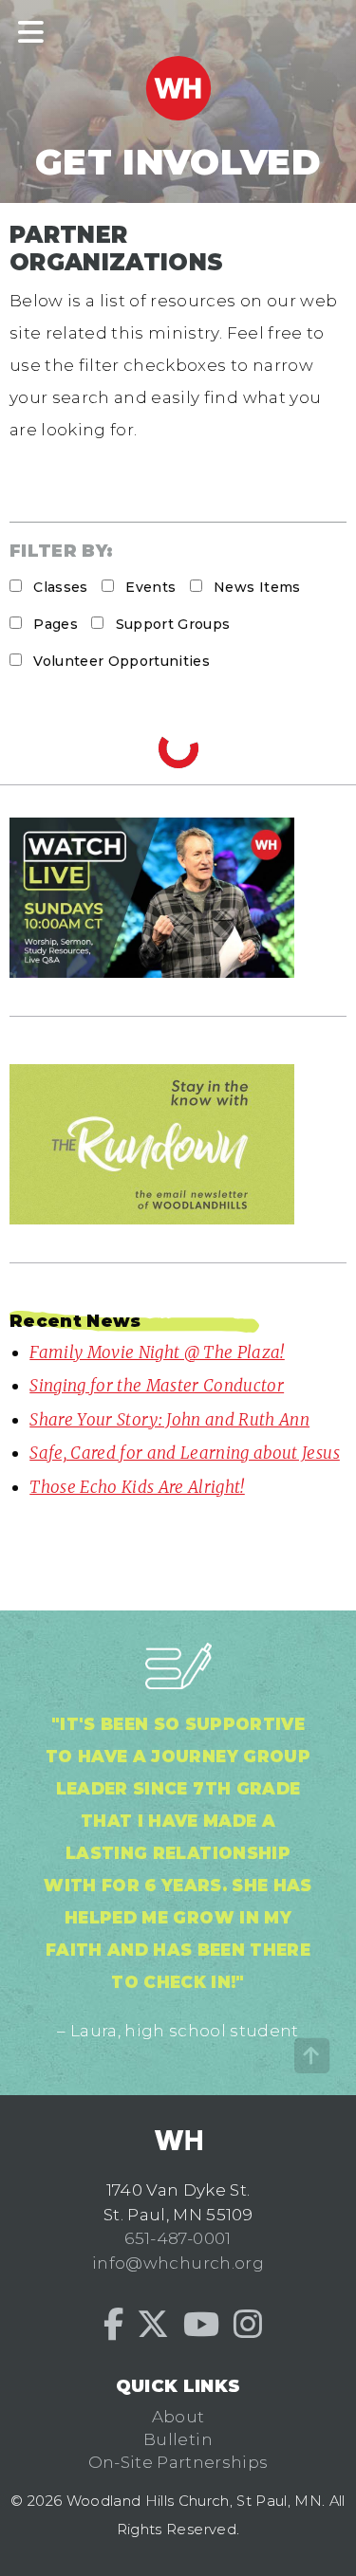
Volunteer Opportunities (120, 661)
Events (149, 587)
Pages (54, 624)
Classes (59, 587)
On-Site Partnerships (178, 2462)
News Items (255, 587)
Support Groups (170, 624)
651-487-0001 (178, 2238)
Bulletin (178, 2439)
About (178, 2417)
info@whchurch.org (178, 2263)
